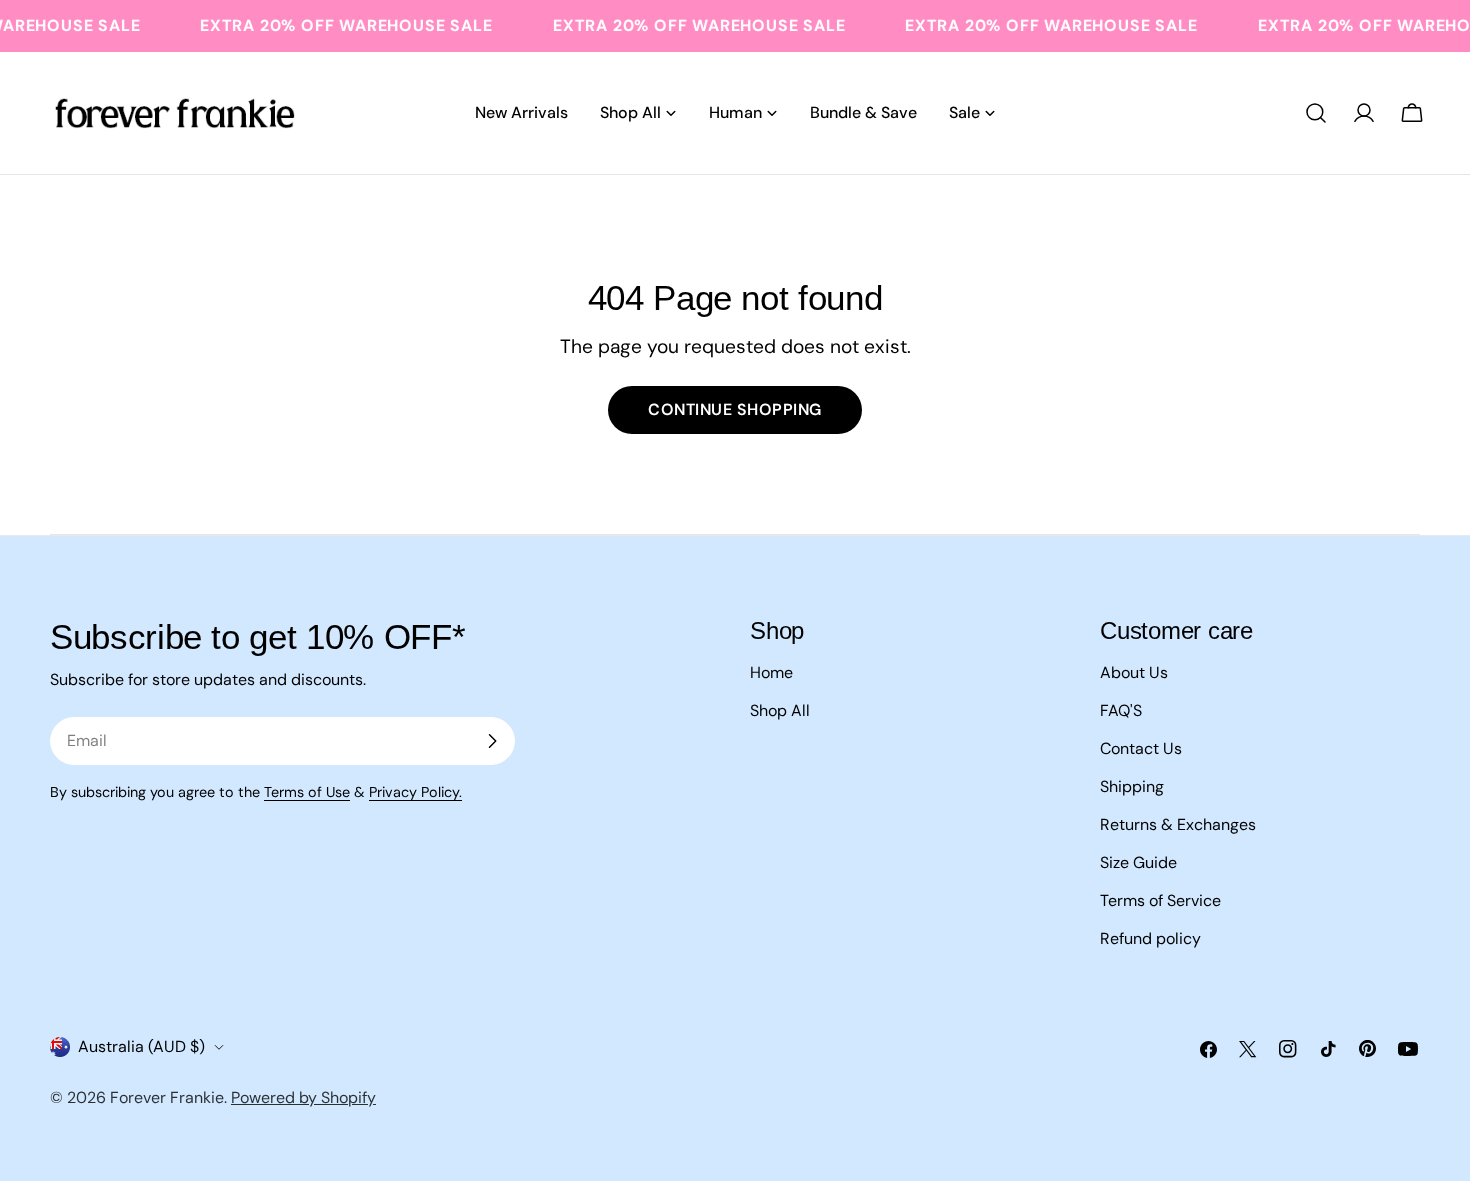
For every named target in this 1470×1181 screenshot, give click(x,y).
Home (771, 672)
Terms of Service (1160, 900)
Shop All (780, 710)
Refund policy (1150, 938)
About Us (1134, 672)
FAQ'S (1121, 710)
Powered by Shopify (303, 1097)
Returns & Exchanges (1178, 824)
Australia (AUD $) (141, 1046)
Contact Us (1141, 748)
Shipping (1132, 786)
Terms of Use (307, 792)
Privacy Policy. (415, 792)
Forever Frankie (167, 1097)
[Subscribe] (492, 741)
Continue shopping (734, 409)
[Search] (1316, 113)
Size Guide (1138, 862)
